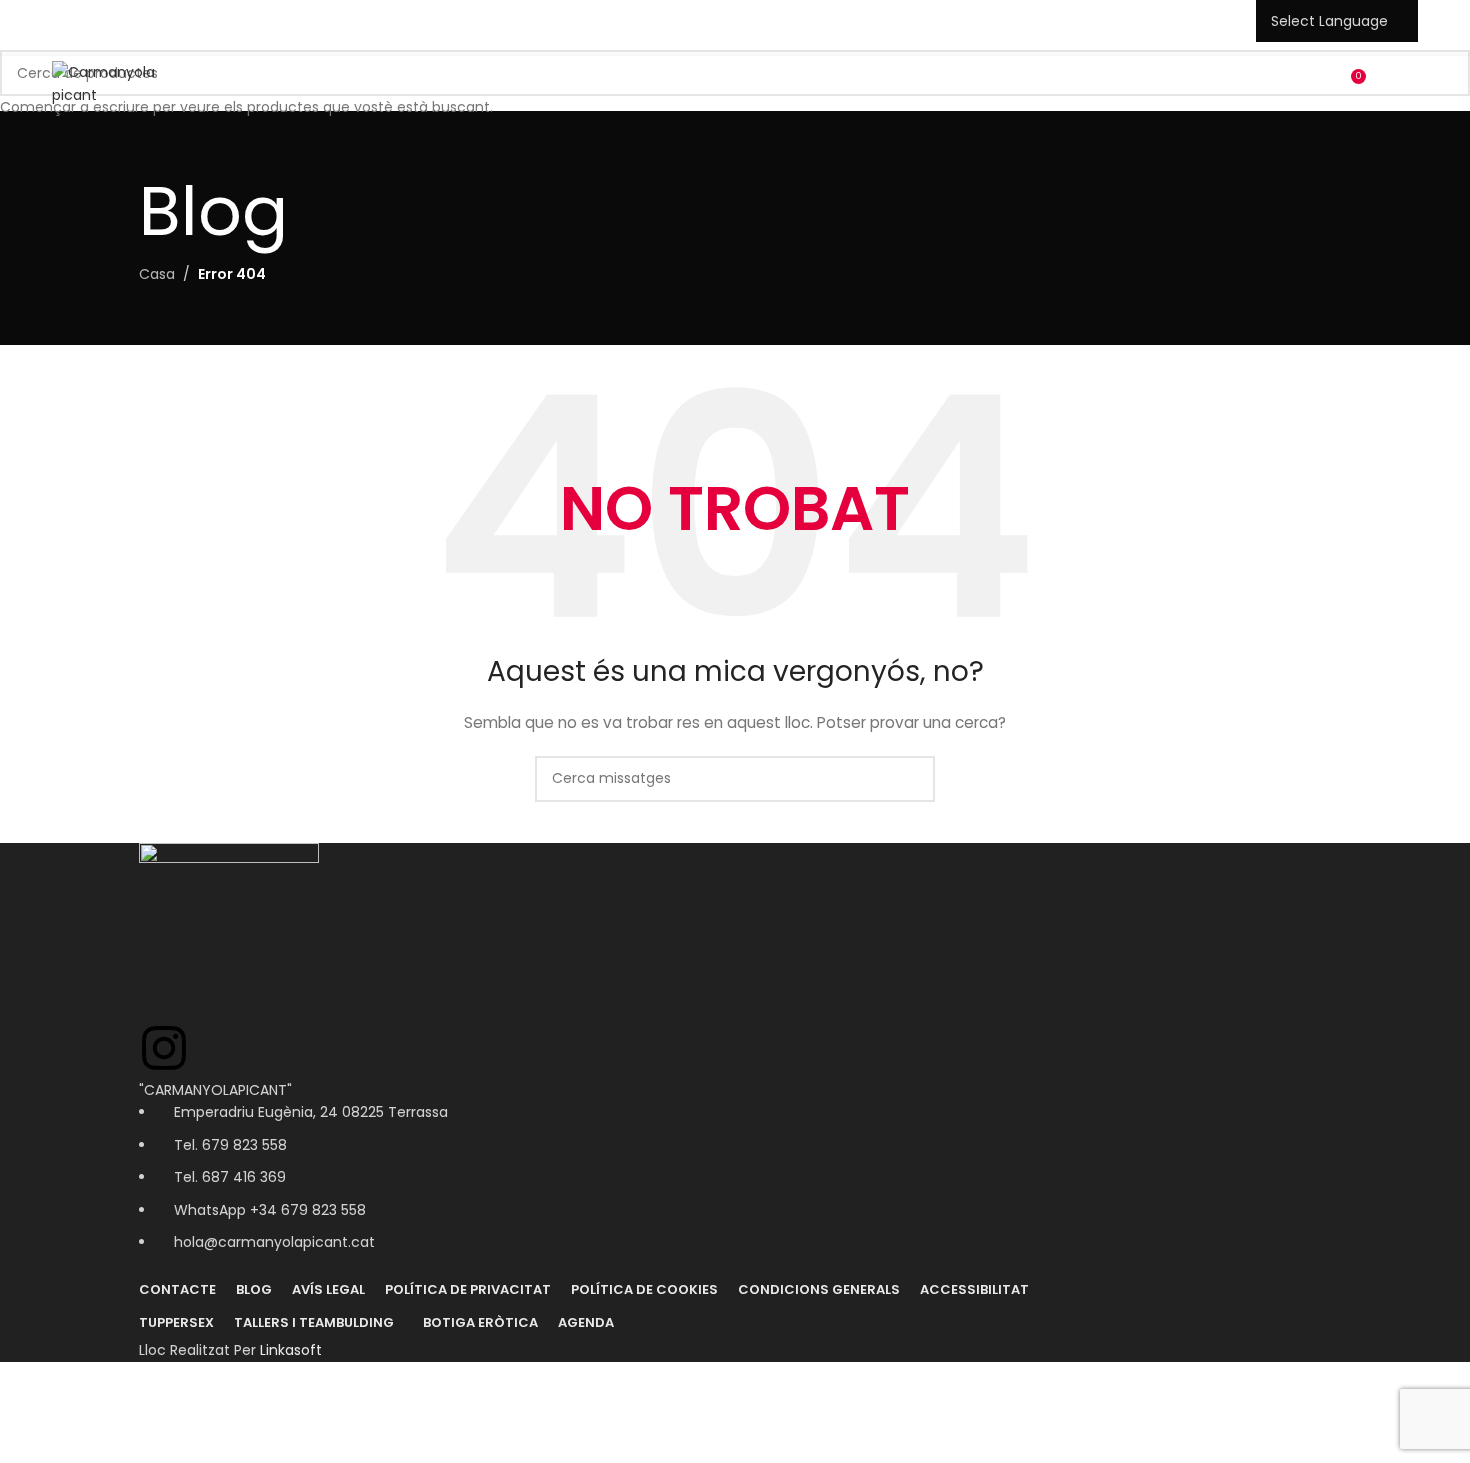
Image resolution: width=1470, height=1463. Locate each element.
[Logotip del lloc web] (127, 83)
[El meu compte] (1277, 84)
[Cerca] (1313, 84)
